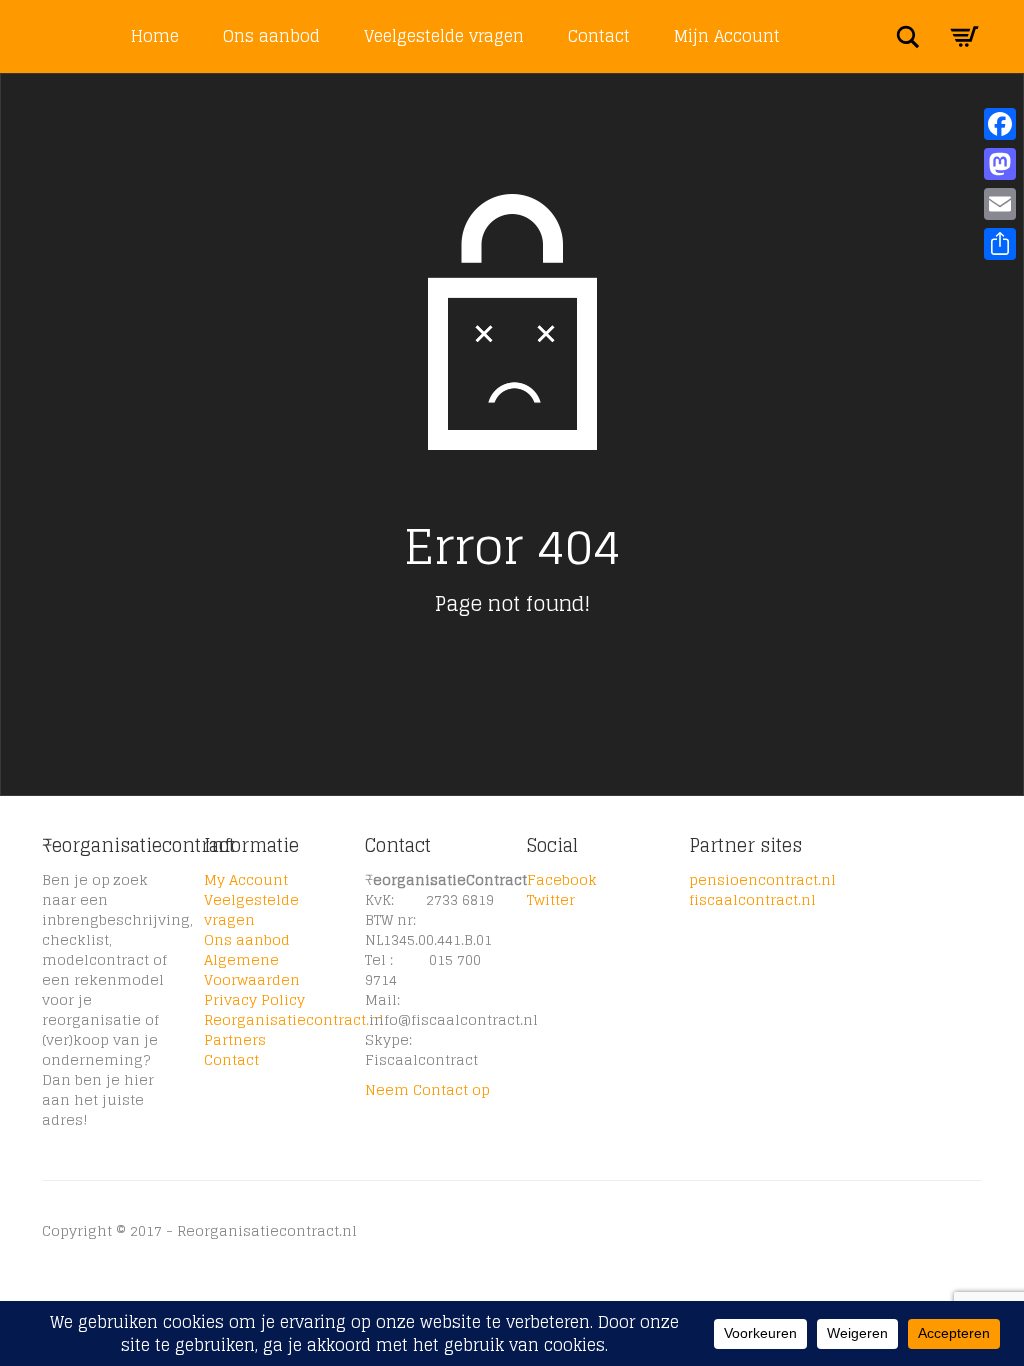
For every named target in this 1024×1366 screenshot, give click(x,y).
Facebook (562, 879)
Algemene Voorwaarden (252, 969)
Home (155, 36)
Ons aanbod (271, 36)
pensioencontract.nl (762, 879)
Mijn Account (727, 36)
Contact (599, 36)
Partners (235, 1039)
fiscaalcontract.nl (752, 899)
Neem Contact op (427, 1089)
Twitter (551, 899)
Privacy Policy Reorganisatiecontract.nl (294, 1009)
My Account (246, 879)
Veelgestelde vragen (444, 36)
